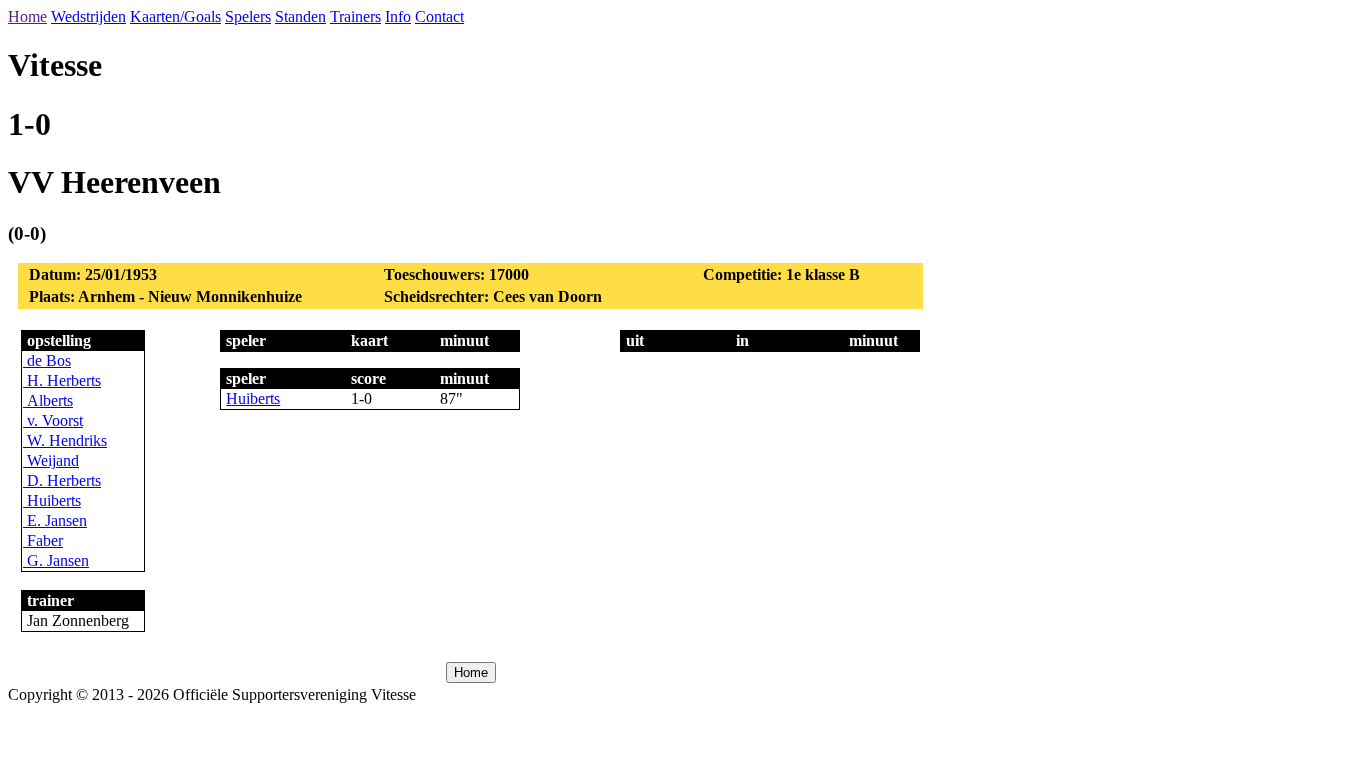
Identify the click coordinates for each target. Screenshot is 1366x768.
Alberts (48, 400)
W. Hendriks (65, 440)
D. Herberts (62, 480)
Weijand (51, 460)
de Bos (47, 360)
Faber (43, 540)
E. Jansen (55, 520)
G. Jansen (56, 560)
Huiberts (52, 500)
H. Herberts (62, 380)
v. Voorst (53, 420)
